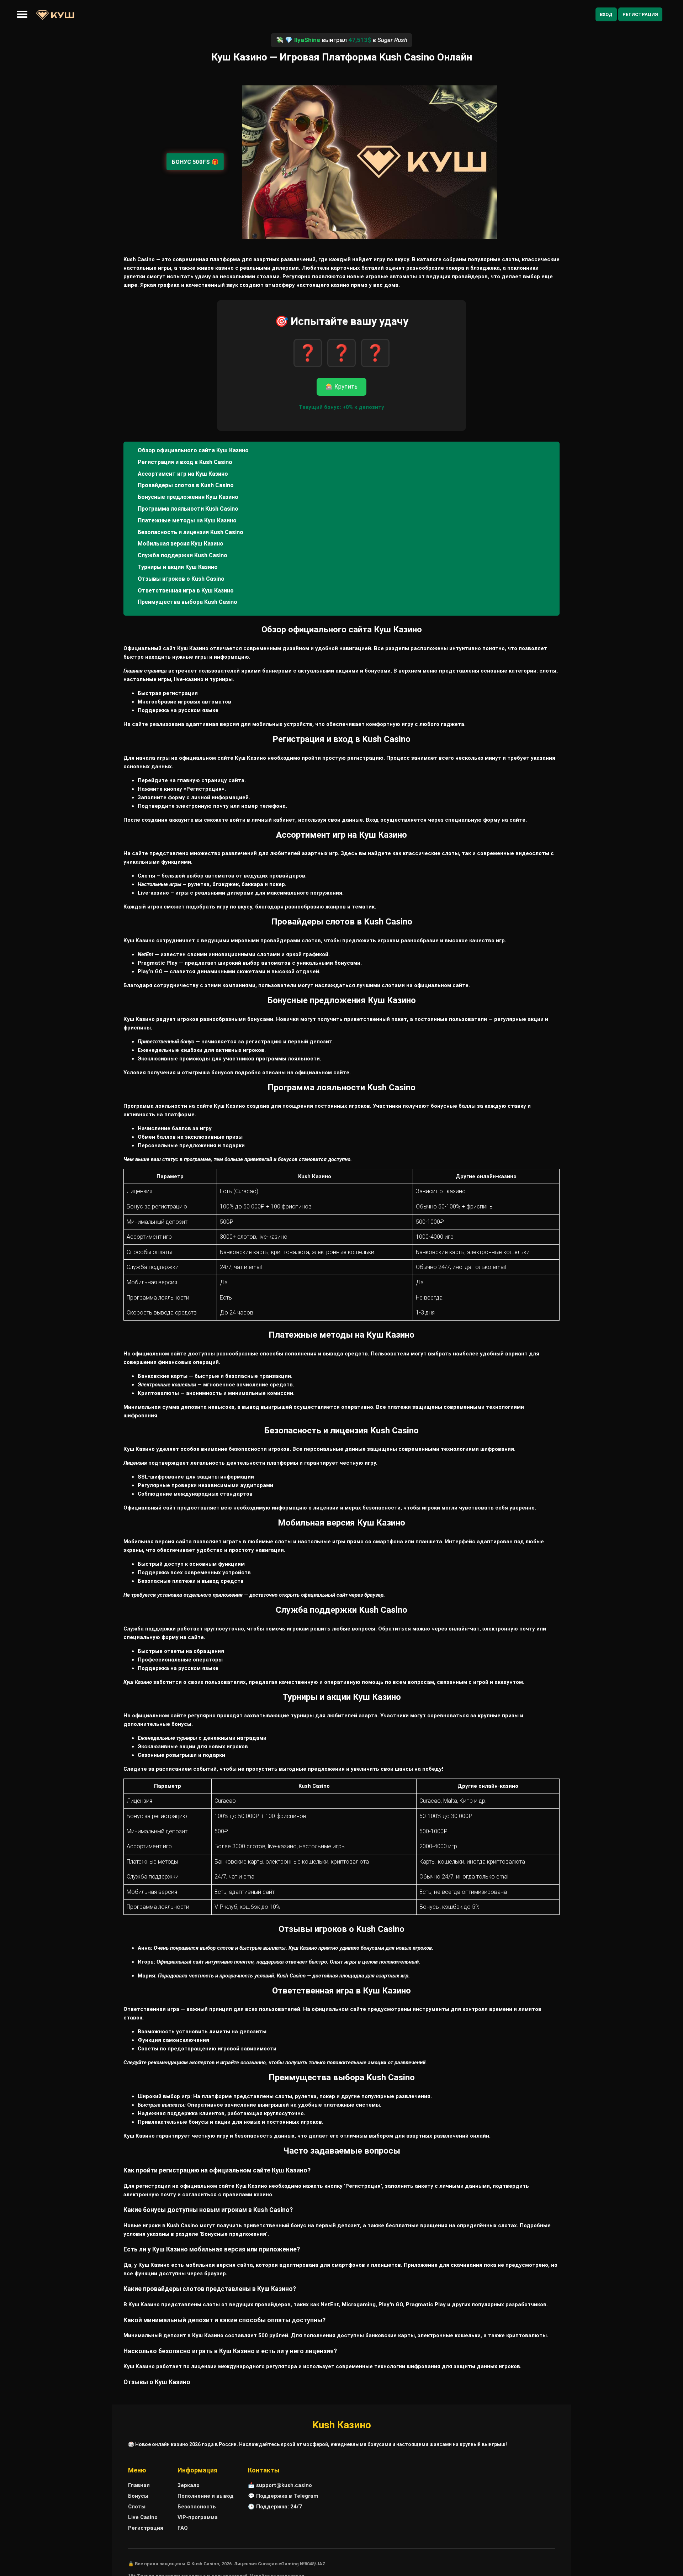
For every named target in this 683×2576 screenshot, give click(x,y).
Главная (139, 2485)
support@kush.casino (284, 2485)
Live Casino (143, 2517)
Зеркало (189, 2485)
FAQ (183, 2528)
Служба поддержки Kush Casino (182, 555)
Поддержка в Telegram (287, 2496)
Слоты (137, 2507)
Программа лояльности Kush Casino (188, 509)
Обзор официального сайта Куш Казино (193, 450)
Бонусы (138, 2496)
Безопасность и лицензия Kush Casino (190, 532)
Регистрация (640, 14)
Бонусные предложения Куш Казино (188, 497)
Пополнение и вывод (206, 2496)
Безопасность (197, 2507)
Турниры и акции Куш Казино (178, 567)
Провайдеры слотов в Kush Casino (186, 485)
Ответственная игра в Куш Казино (186, 591)
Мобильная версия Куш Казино (181, 544)
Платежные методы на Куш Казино (187, 520)
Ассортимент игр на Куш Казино (183, 474)
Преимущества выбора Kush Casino (187, 602)
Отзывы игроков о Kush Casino (181, 579)
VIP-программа (198, 2517)
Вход (606, 14)
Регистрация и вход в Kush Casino (185, 462)
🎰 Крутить (341, 387)
